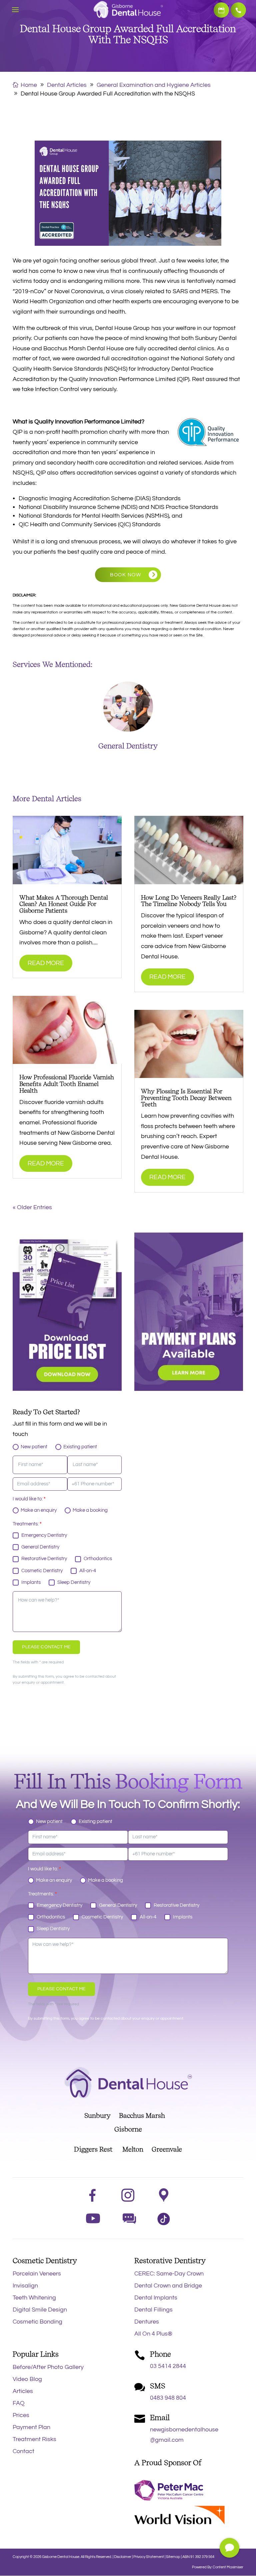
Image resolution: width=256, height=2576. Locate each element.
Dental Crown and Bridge (168, 2286)
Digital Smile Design (40, 2310)
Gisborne (128, 2129)
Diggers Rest (93, 2149)
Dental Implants (156, 2298)
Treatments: (27, 1524)
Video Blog (27, 2379)
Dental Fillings (153, 2310)
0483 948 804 (168, 2398)
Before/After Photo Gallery (48, 2367)
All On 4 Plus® (153, 2334)
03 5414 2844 (238, 10)
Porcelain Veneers (37, 2274)
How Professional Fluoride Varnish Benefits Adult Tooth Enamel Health (67, 1084)
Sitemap (173, 2557)
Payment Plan (31, 2427)
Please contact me (46, 1647)
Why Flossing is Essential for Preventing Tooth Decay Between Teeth (186, 1098)
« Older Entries (32, 1207)
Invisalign (25, 2286)
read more (46, 963)
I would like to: (29, 1499)
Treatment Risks (34, 2439)
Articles (23, 2391)
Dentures (147, 2322)
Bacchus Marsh (145, 2115)
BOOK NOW (125, 575)
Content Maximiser (228, 2567)
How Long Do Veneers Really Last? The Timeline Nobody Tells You (189, 901)
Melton (133, 2149)
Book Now (221, 10)
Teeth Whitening (34, 2298)
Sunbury (97, 2115)
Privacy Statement (149, 2557)
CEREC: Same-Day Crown (169, 2274)
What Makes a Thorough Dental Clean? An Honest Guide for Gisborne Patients (64, 904)
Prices (21, 2415)
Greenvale (163, 2149)
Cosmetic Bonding (37, 2322)
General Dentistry (128, 746)
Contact (23, 2451)
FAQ (19, 2403)
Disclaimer (123, 2557)
